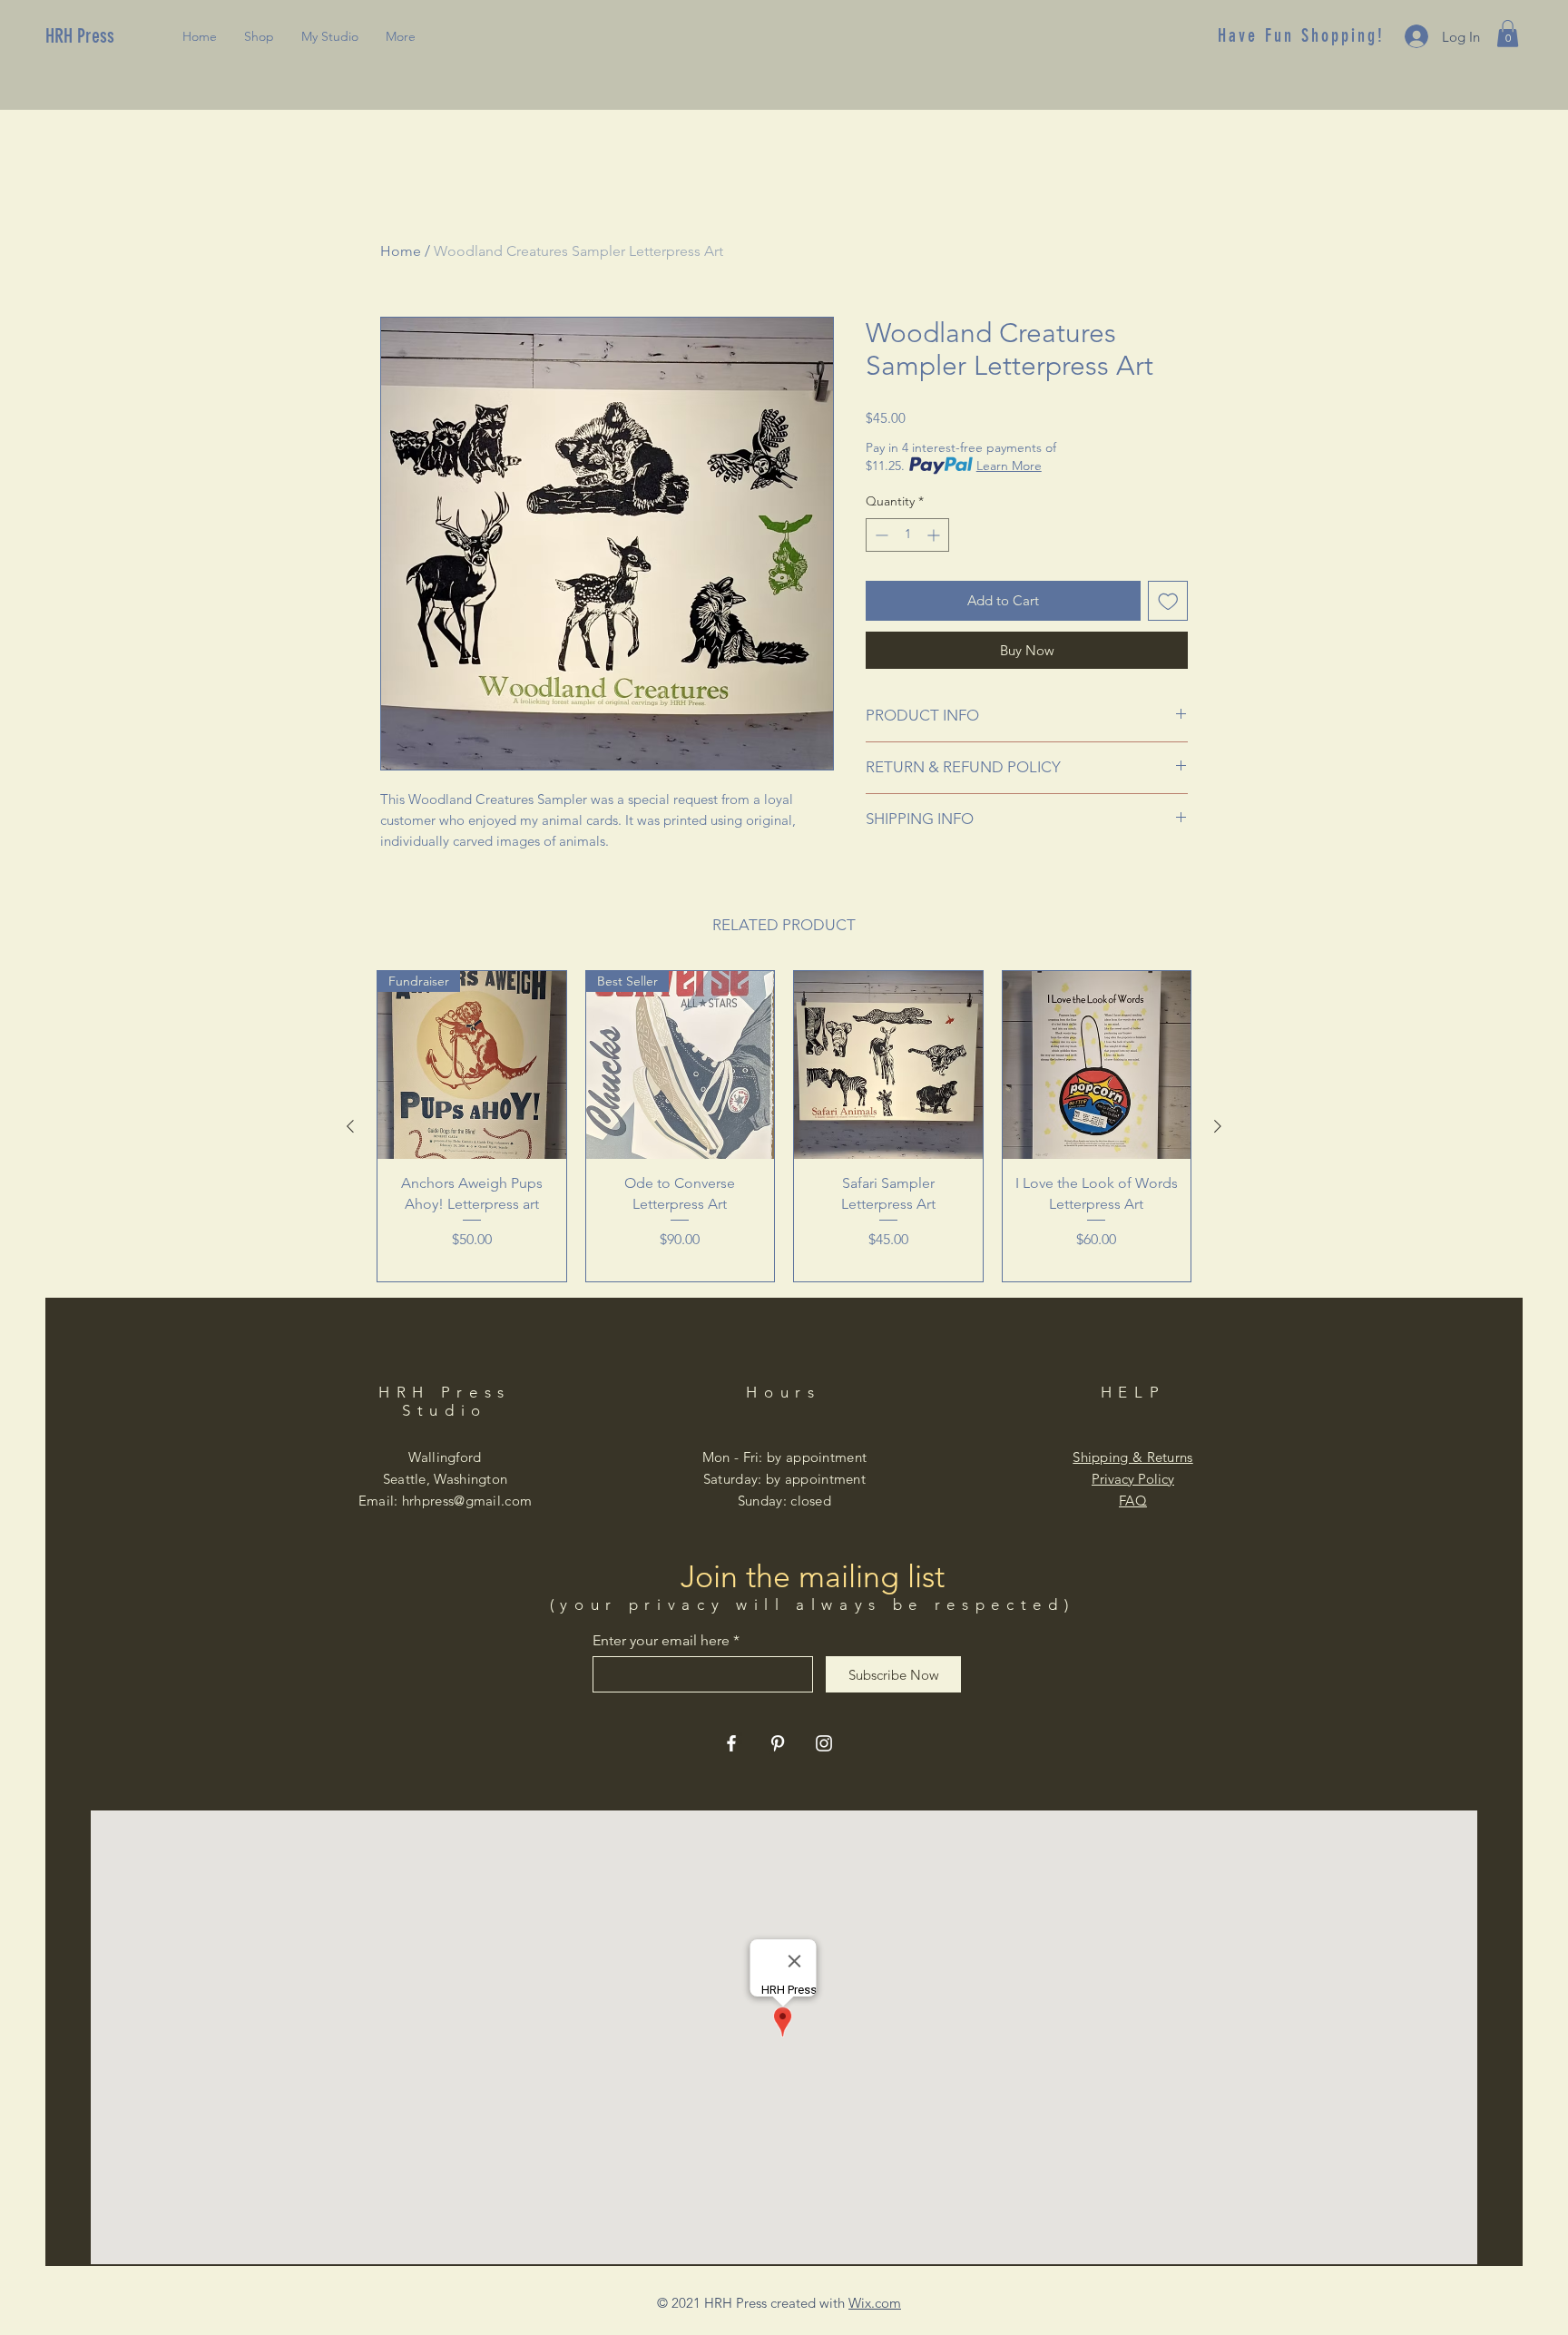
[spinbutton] (907, 535)
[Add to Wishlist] (1168, 601)
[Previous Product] (350, 1126)
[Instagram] (824, 1743)
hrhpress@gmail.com (467, 1501)
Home (401, 251)
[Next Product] (1218, 1126)
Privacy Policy (1133, 1479)
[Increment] (935, 535)
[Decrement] (880, 535)
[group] (784, 1127)
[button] (1508, 34)
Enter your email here (661, 1641)
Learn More (1009, 466)
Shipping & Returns (1132, 1457)
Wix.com (875, 2303)
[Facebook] (731, 1743)
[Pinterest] (778, 1743)
